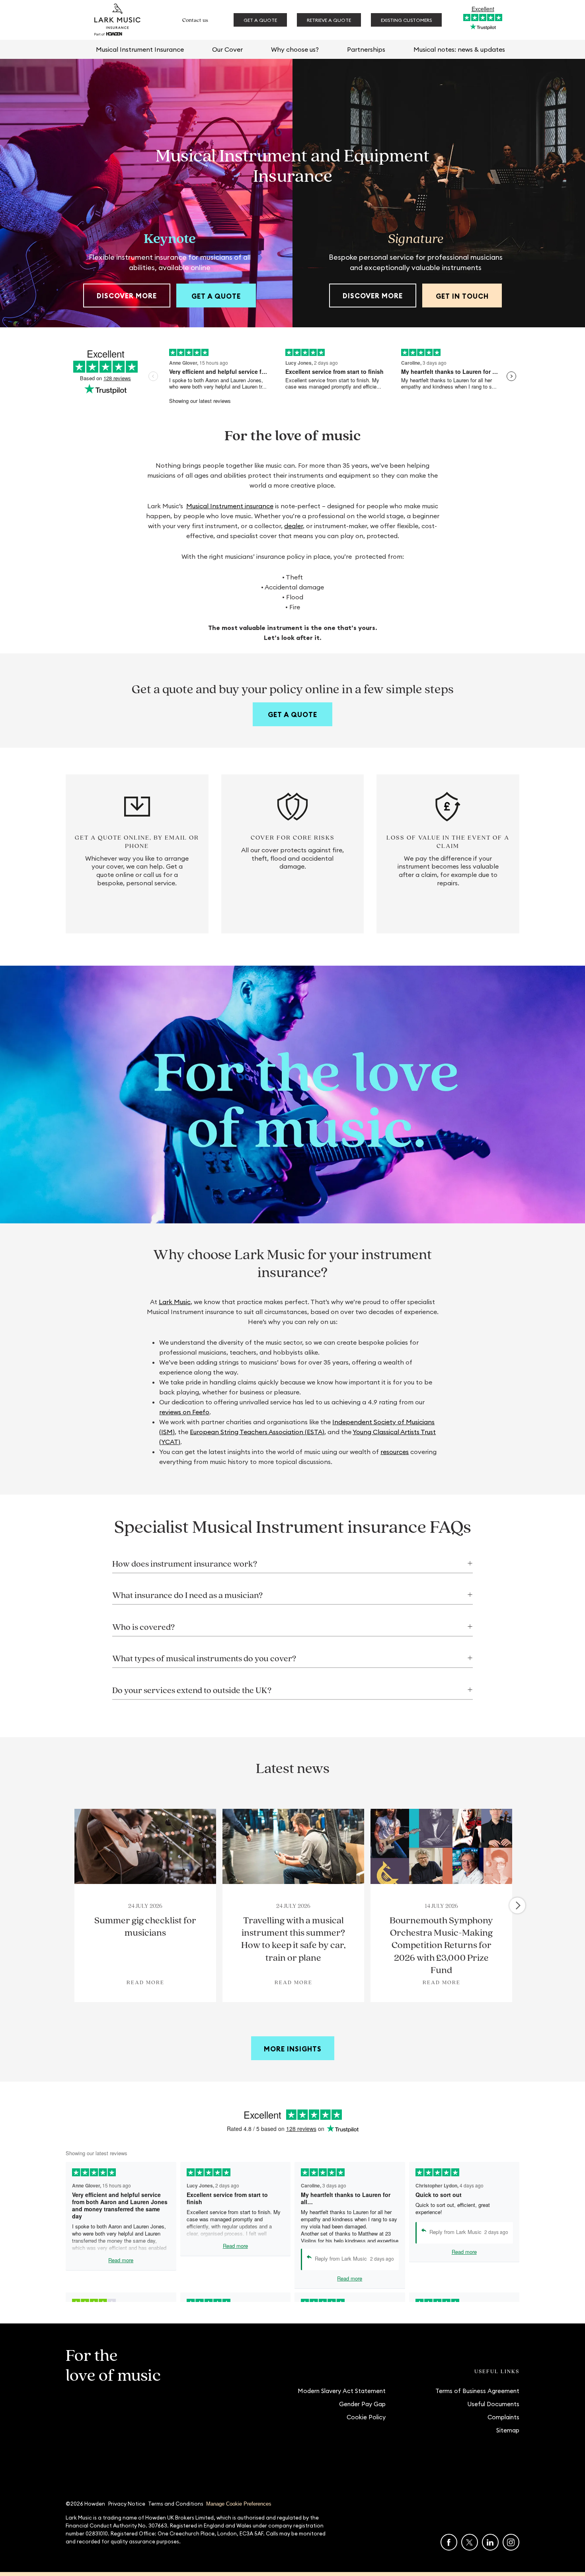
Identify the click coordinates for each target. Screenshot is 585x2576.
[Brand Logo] (117, 20)
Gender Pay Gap (362, 2404)
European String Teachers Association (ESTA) (257, 1432)
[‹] (69, 1905)
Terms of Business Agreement (477, 2391)
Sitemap (508, 2430)
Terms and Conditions (176, 2504)
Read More (145, 1982)
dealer (293, 526)
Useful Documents (493, 2404)
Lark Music (175, 1302)
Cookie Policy (366, 2417)
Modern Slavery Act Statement (342, 2391)
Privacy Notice (127, 2504)
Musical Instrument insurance (230, 506)
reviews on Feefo (184, 1412)
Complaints (503, 2417)
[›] (517, 1905)
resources (395, 1452)
